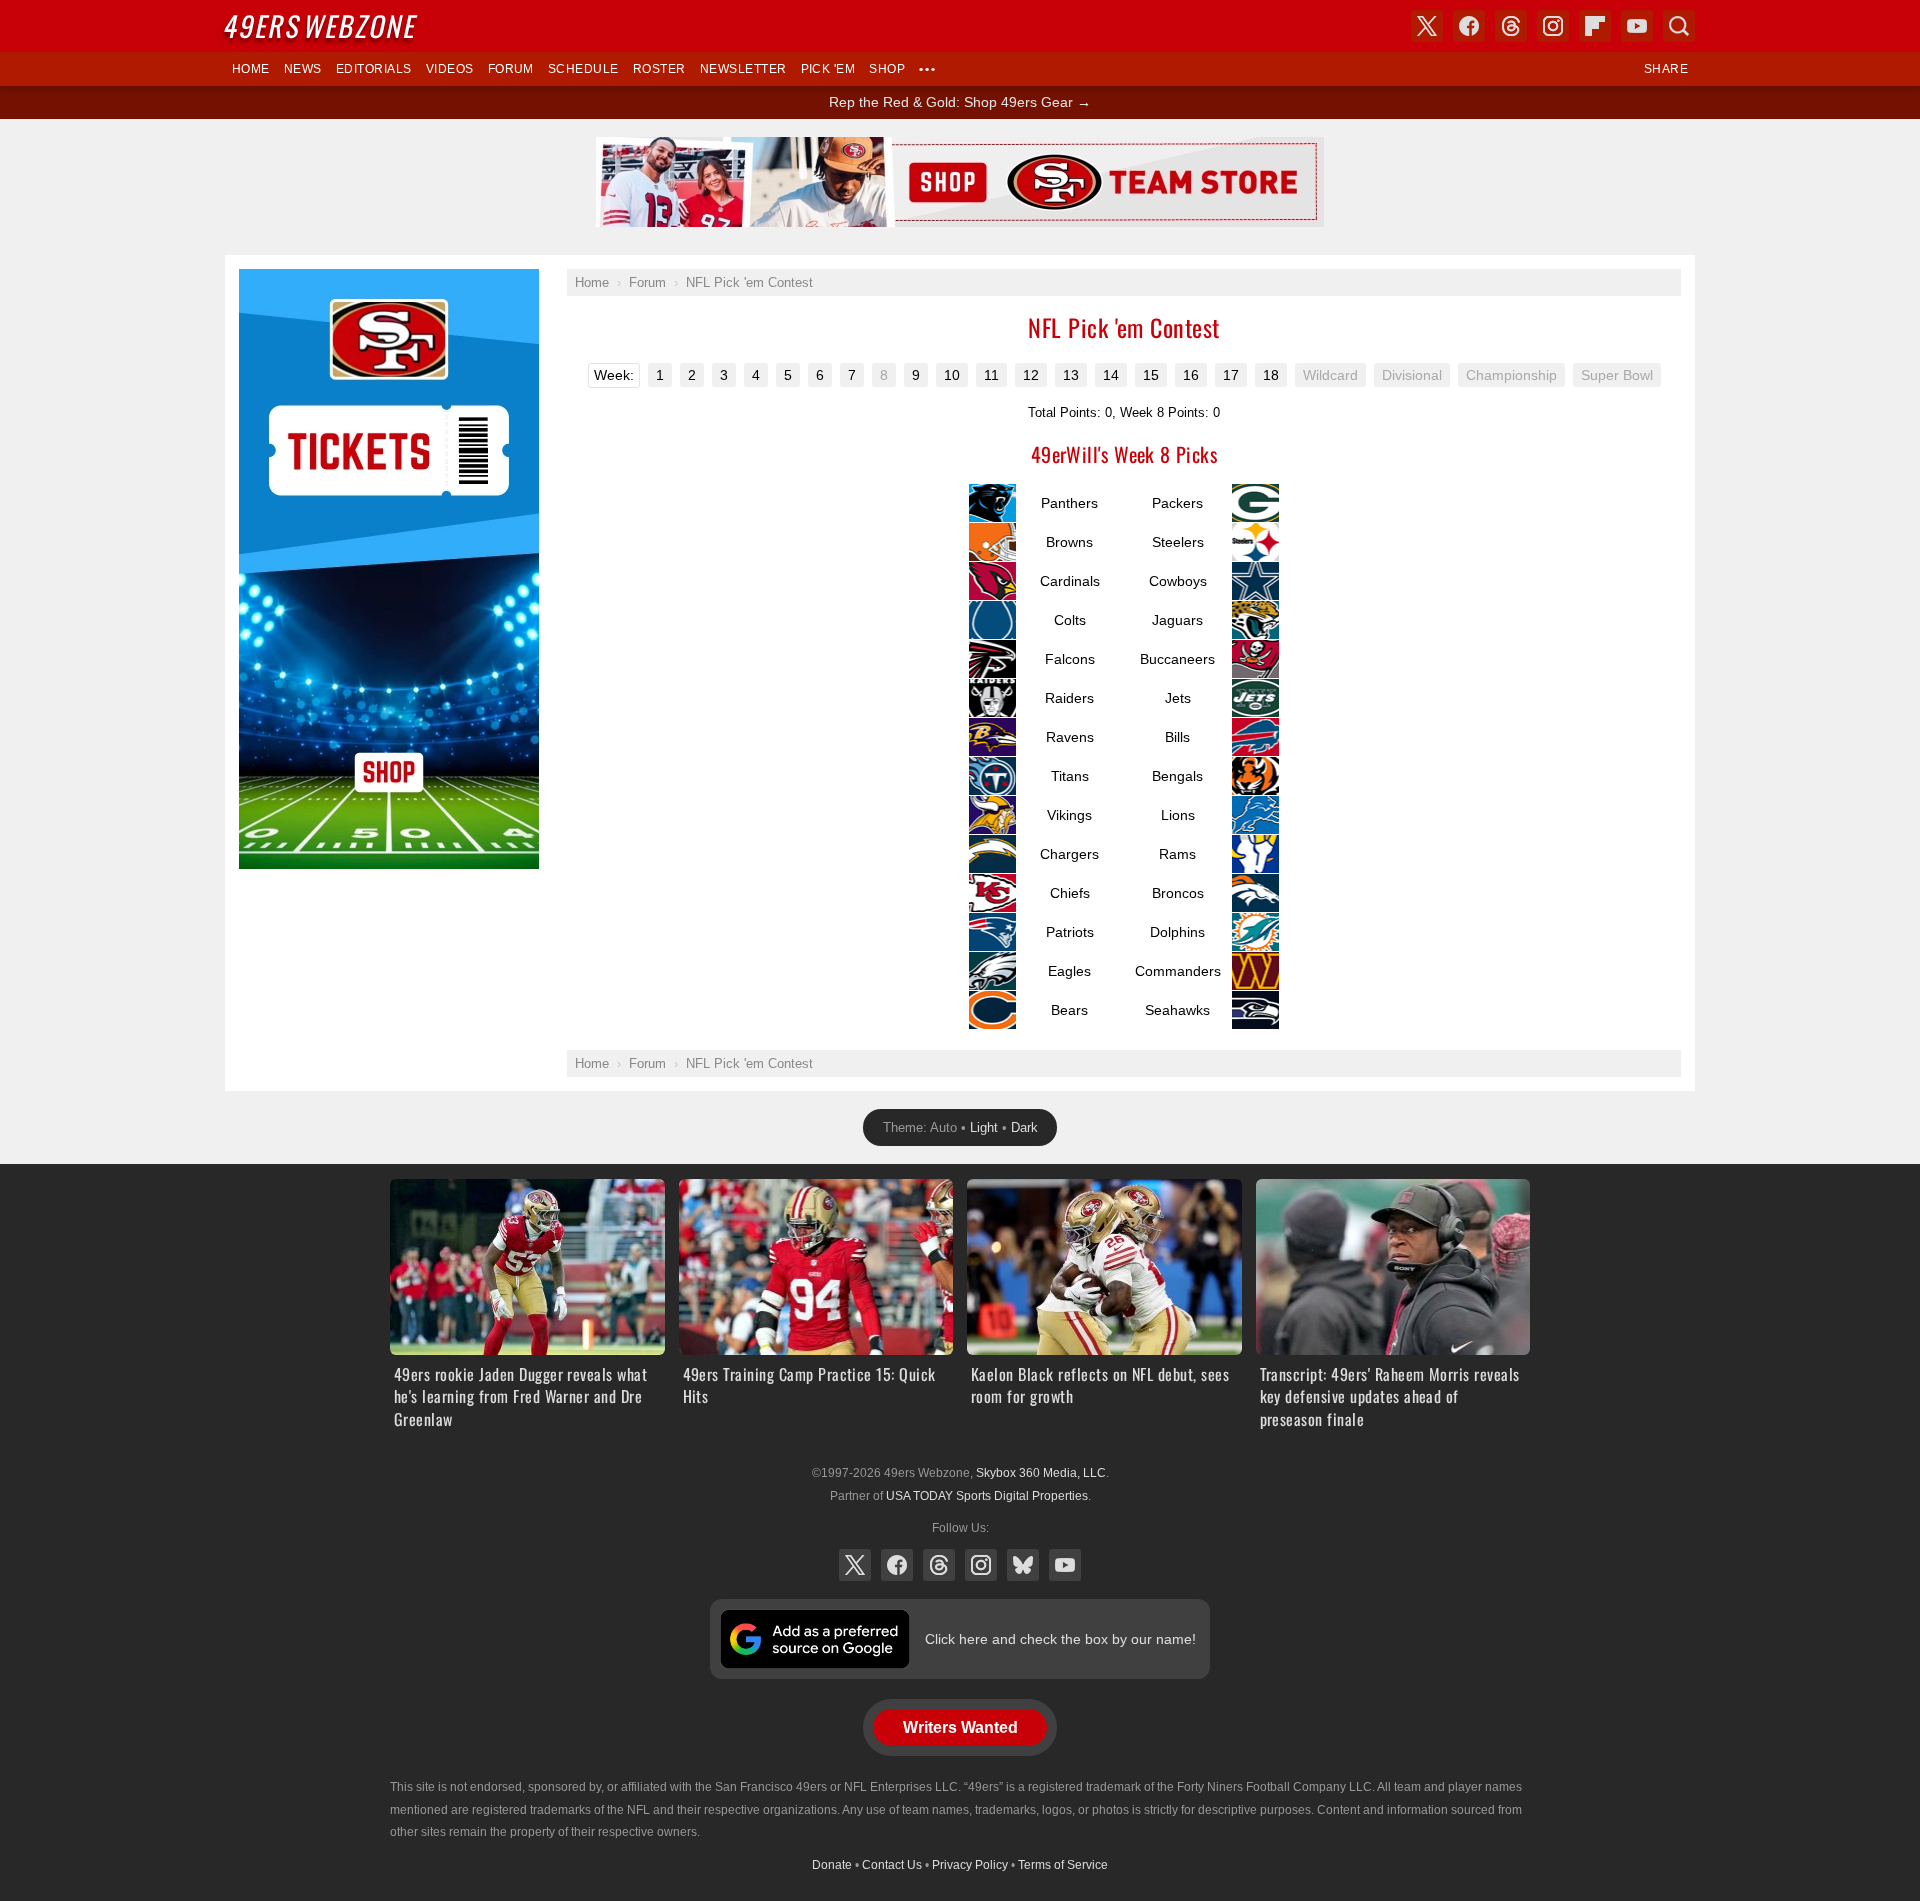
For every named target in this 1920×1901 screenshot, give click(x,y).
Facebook (897, 1565)
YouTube (1065, 1565)
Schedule (583, 69)
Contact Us (892, 1865)
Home (251, 69)
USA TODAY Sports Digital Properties (987, 1496)
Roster (659, 69)
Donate (832, 1865)
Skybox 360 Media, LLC (1041, 1473)
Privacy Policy (970, 1865)
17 (1231, 375)
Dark (1024, 1127)
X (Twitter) (855, 1565)
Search (1679, 26)
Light (984, 1127)
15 (1151, 375)
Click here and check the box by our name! (1060, 1639)
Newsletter (743, 69)
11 (991, 375)
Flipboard (1595, 26)
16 (1191, 375)
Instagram (981, 1565)
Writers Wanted (960, 1727)
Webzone (322, 25)
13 (1071, 375)
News (303, 69)
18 (1271, 375)
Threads (939, 1565)
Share (1666, 69)
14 (1111, 375)
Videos (450, 69)
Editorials (374, 69)
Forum (511, 69)
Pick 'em (828, 69)
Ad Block (266, 280)
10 (952, 375)
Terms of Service (1063, 1865)
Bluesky (1023, 1565)
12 (1031, 375)
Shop (887, 69)
